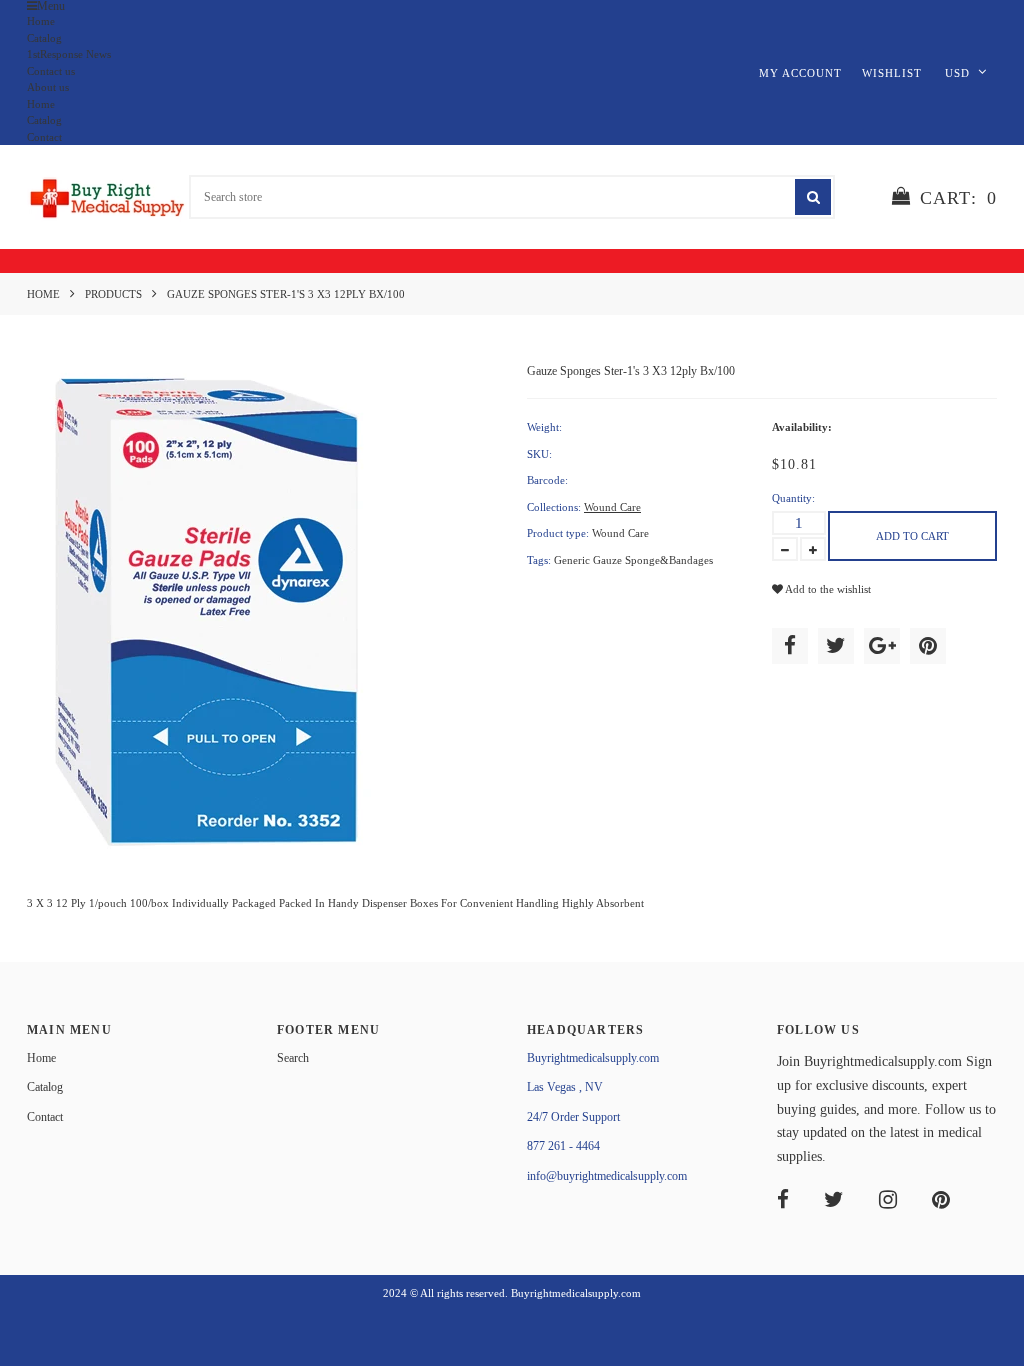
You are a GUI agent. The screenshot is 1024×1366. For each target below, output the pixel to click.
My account (800, 73)
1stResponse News (69, 54)
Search (293, 1058)
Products (113, 294)
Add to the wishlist (827, 589)
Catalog (44, 38)
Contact (44, 137)
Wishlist (892, 73)
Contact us (51, 71)
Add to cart (912, 536)
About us (48, 87)
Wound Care (612, 507)
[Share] (790, 646)
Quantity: (793, 498)
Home (41, 21)
